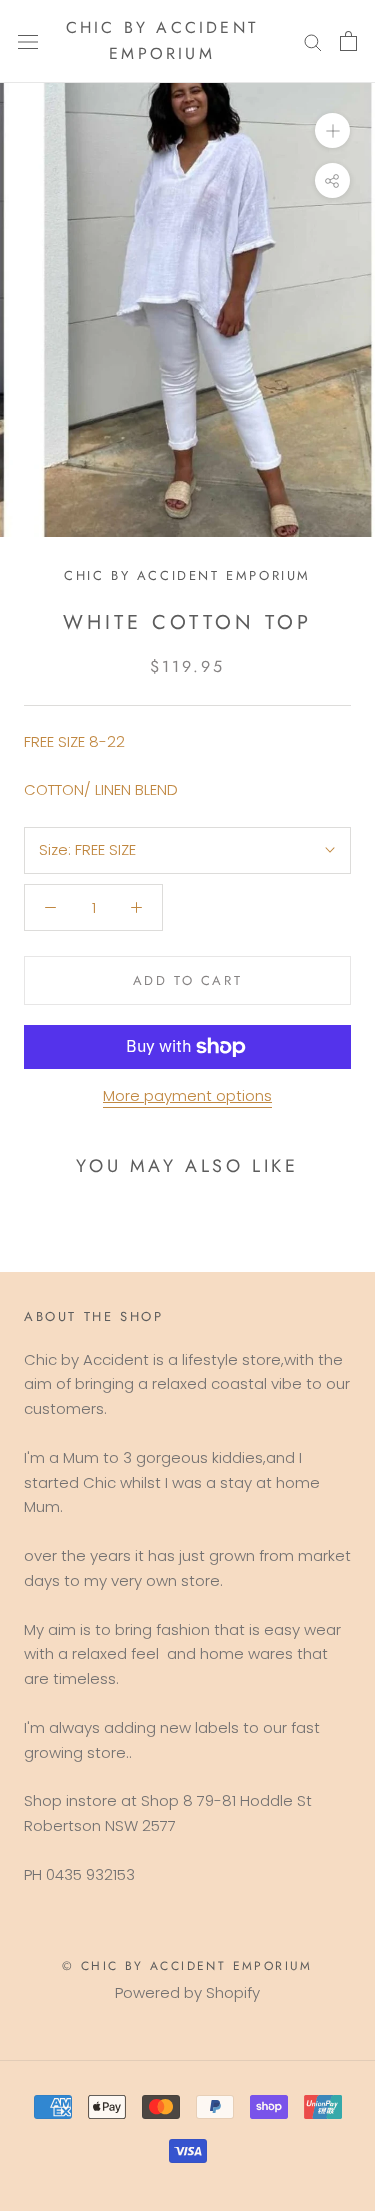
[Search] (313, 41)
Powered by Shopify (187, 1992)
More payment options (187, 1095)
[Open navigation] (28, 41)
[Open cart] (348, 41)
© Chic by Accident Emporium (187, 1966)
